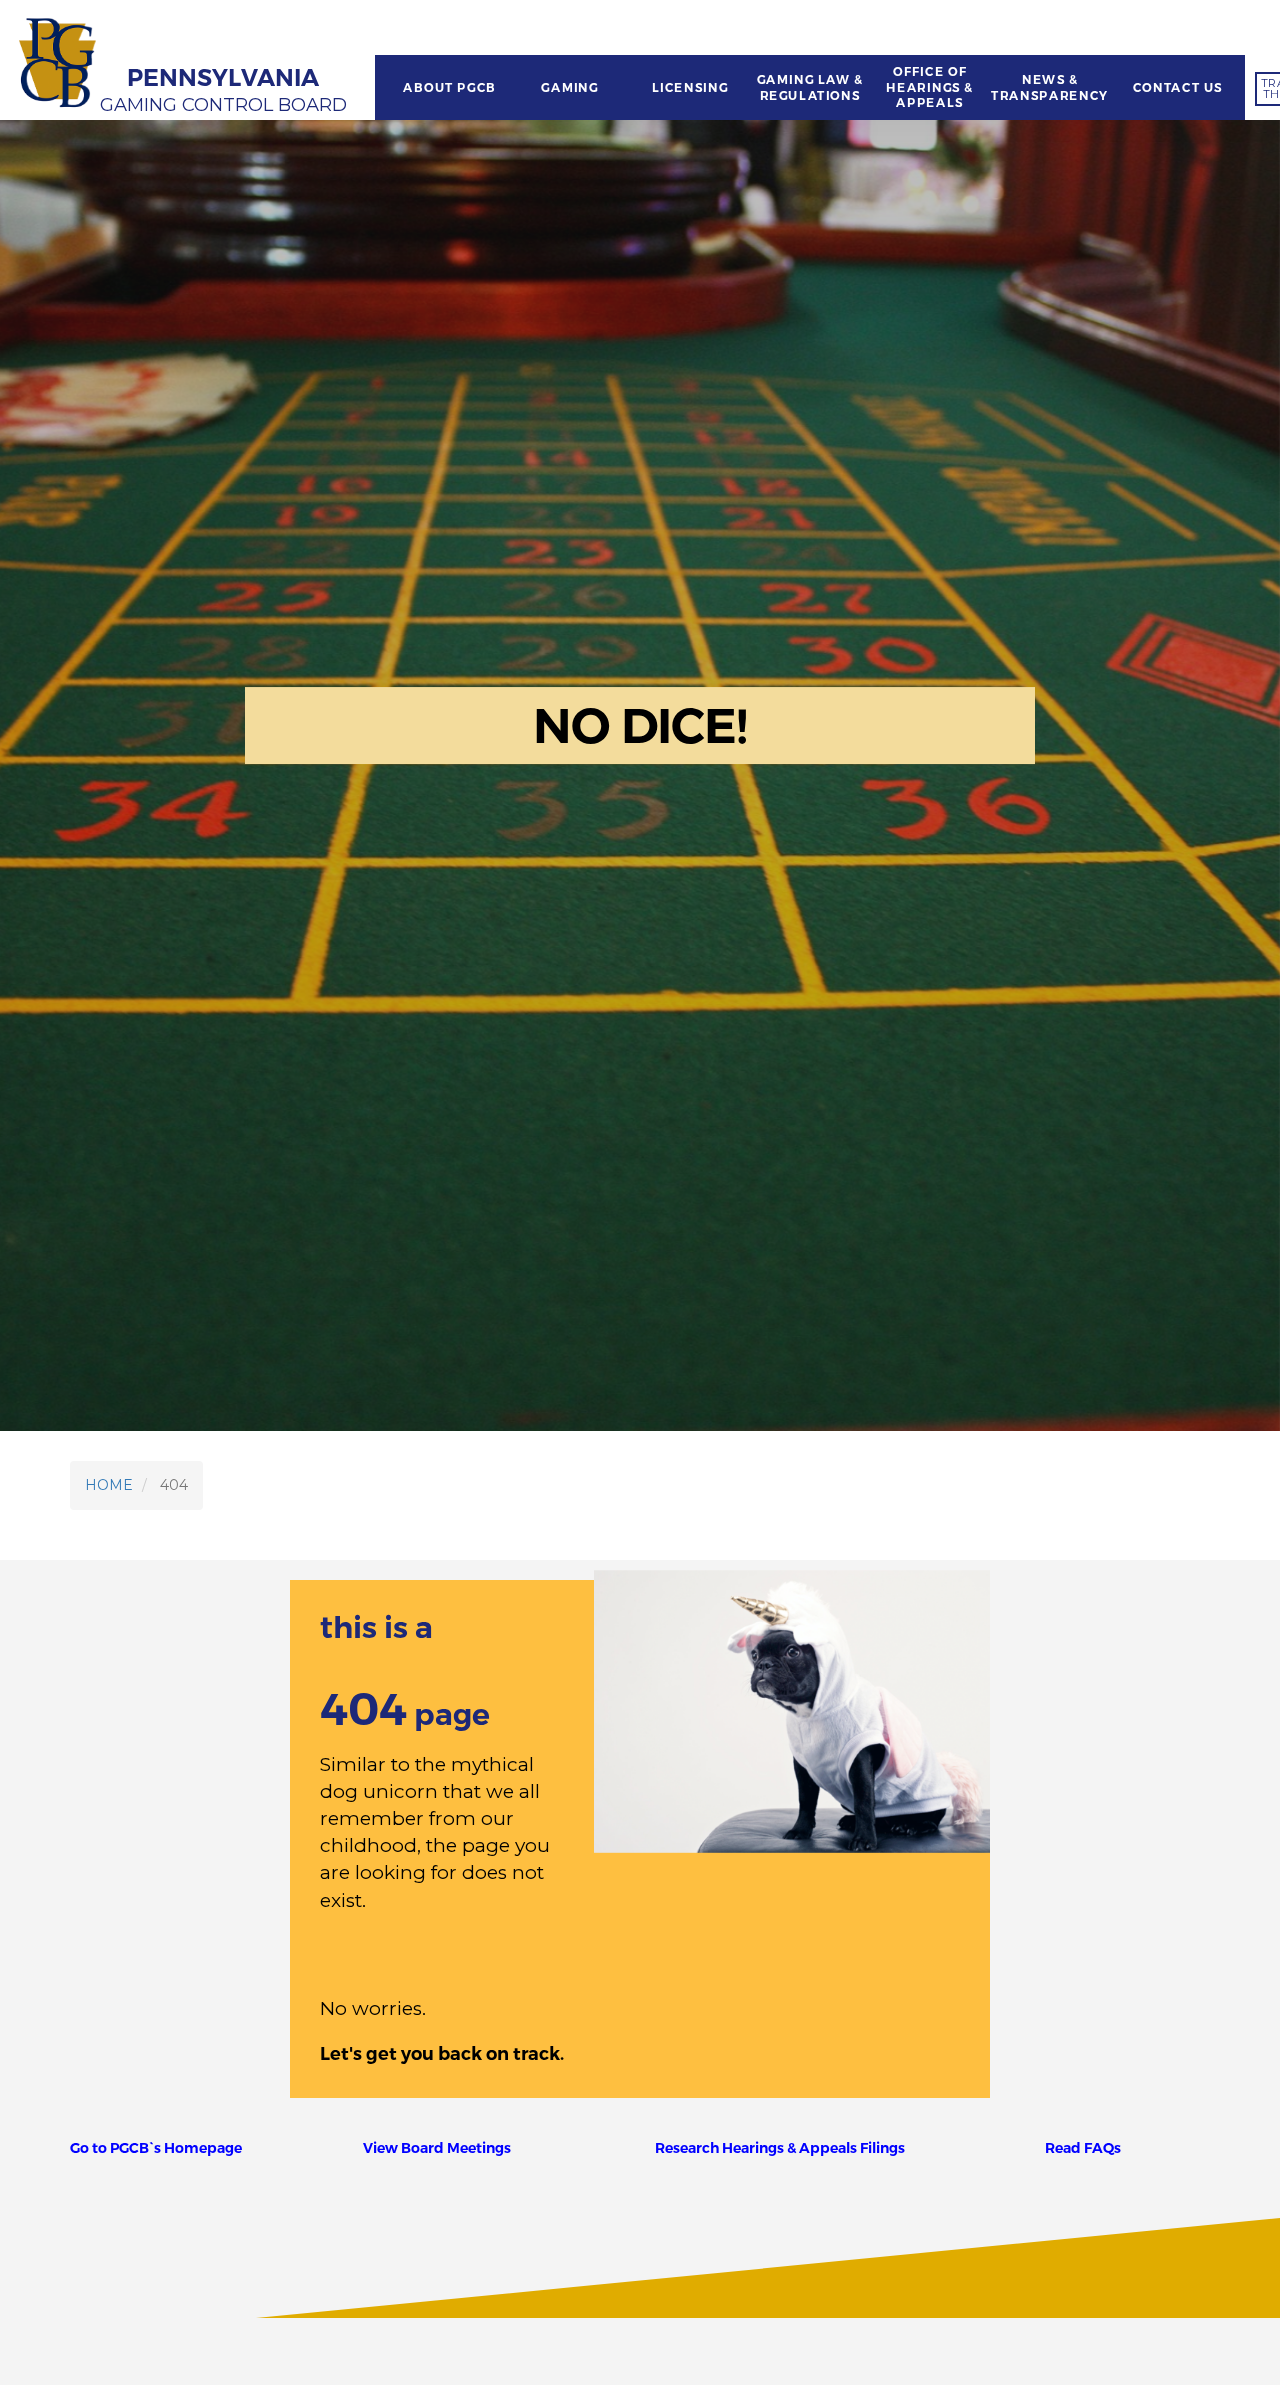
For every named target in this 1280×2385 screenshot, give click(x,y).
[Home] (60, 65)
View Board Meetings (437, 2148)
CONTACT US (1178, 88)
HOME (109, 1485)
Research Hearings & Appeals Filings (780, 2148)
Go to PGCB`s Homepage (156, 2148)
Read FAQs (1083, 2148)
